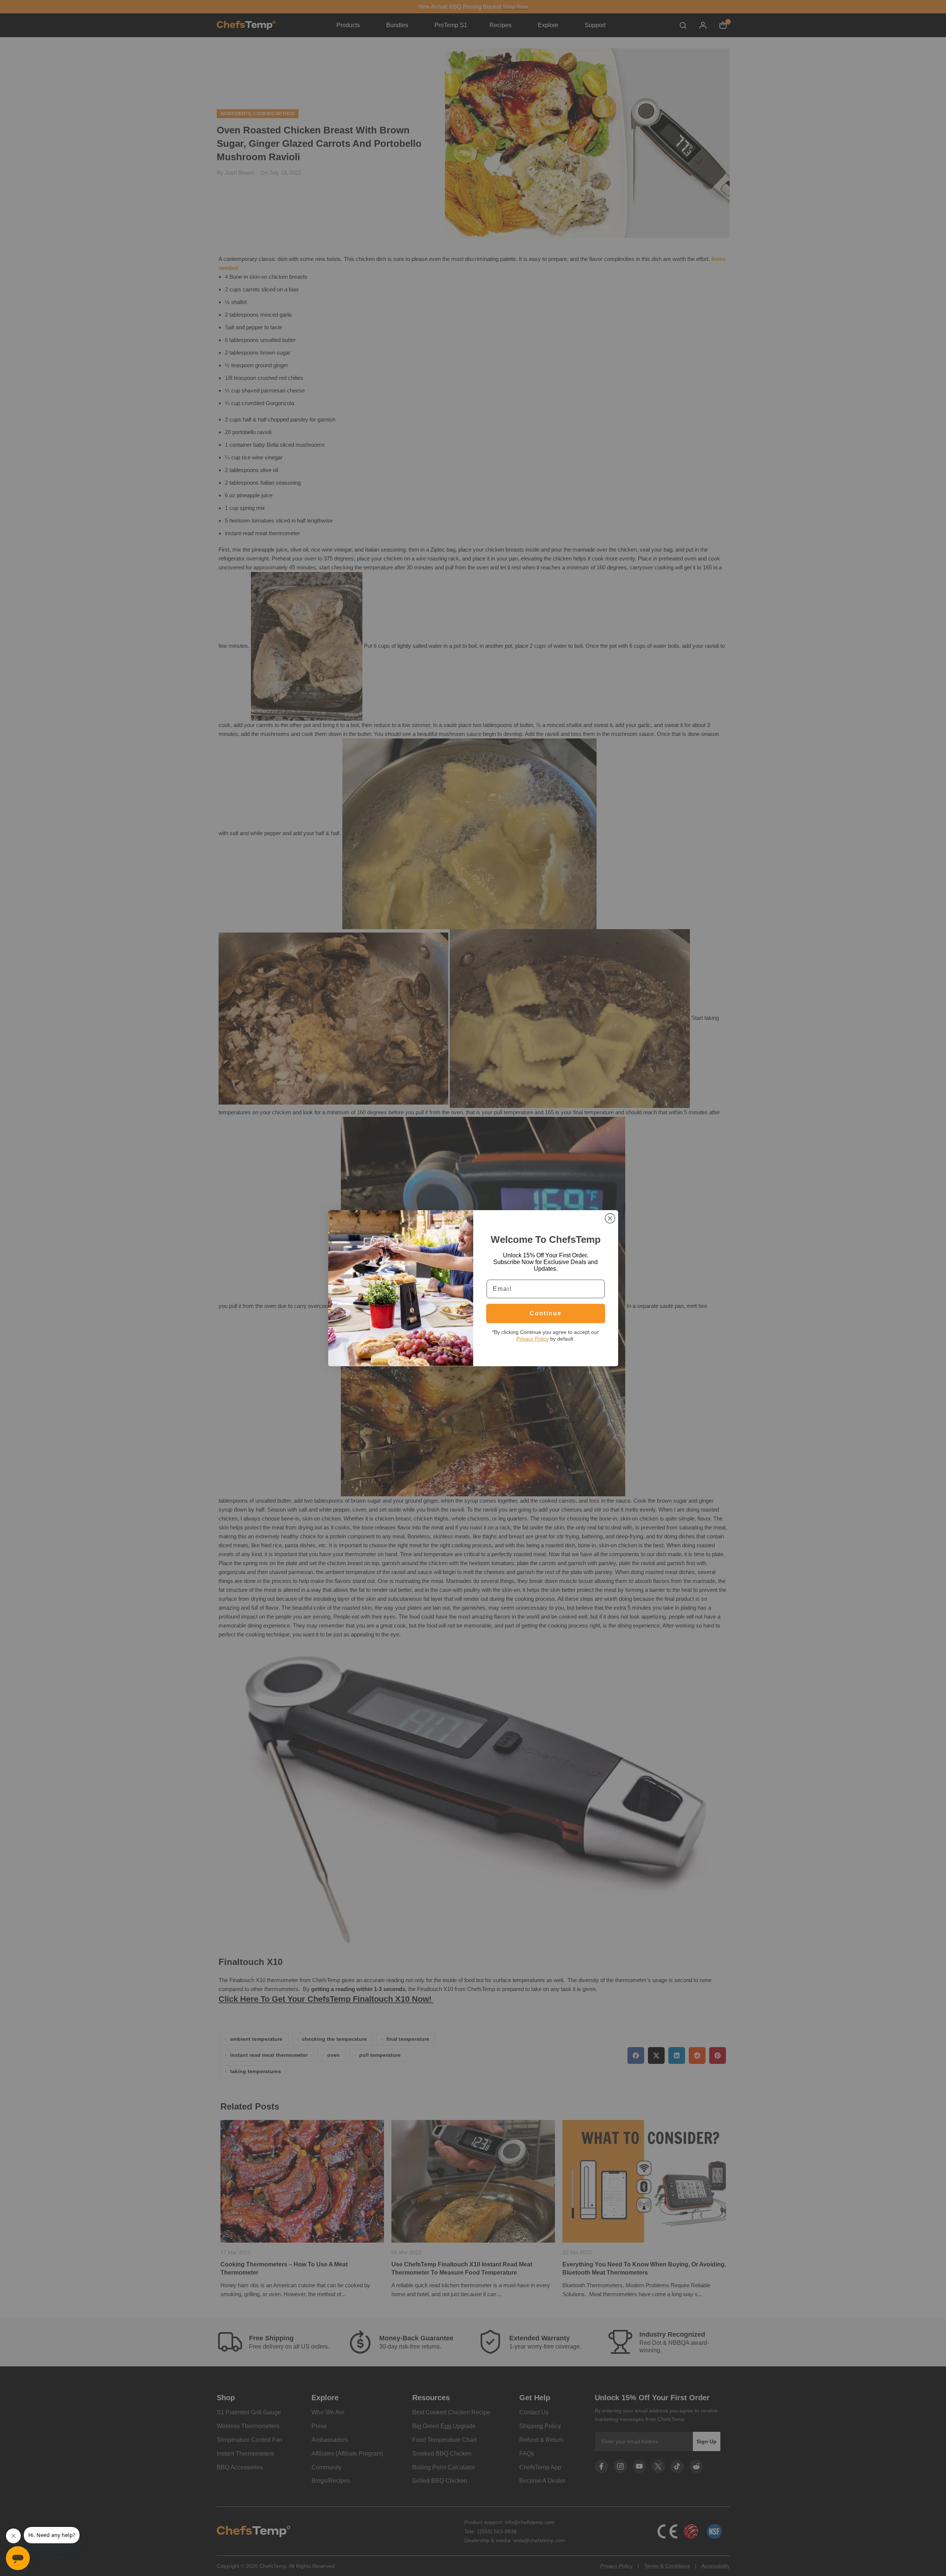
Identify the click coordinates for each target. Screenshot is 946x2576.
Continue (546, 1313)
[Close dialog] (610, 1218)
